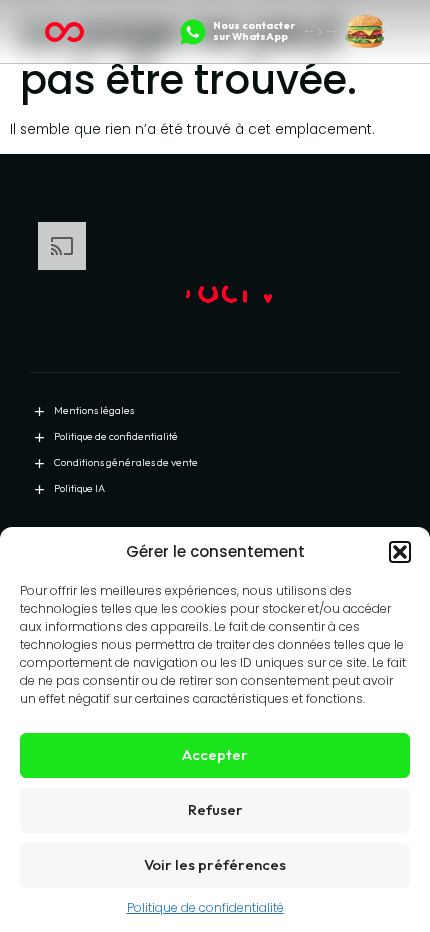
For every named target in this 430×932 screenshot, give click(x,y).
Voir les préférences (215, 864)
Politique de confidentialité (205, 907)
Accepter (215, 754)
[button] (400, 552)
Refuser (215, 809)
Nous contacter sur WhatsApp (254, 30)
